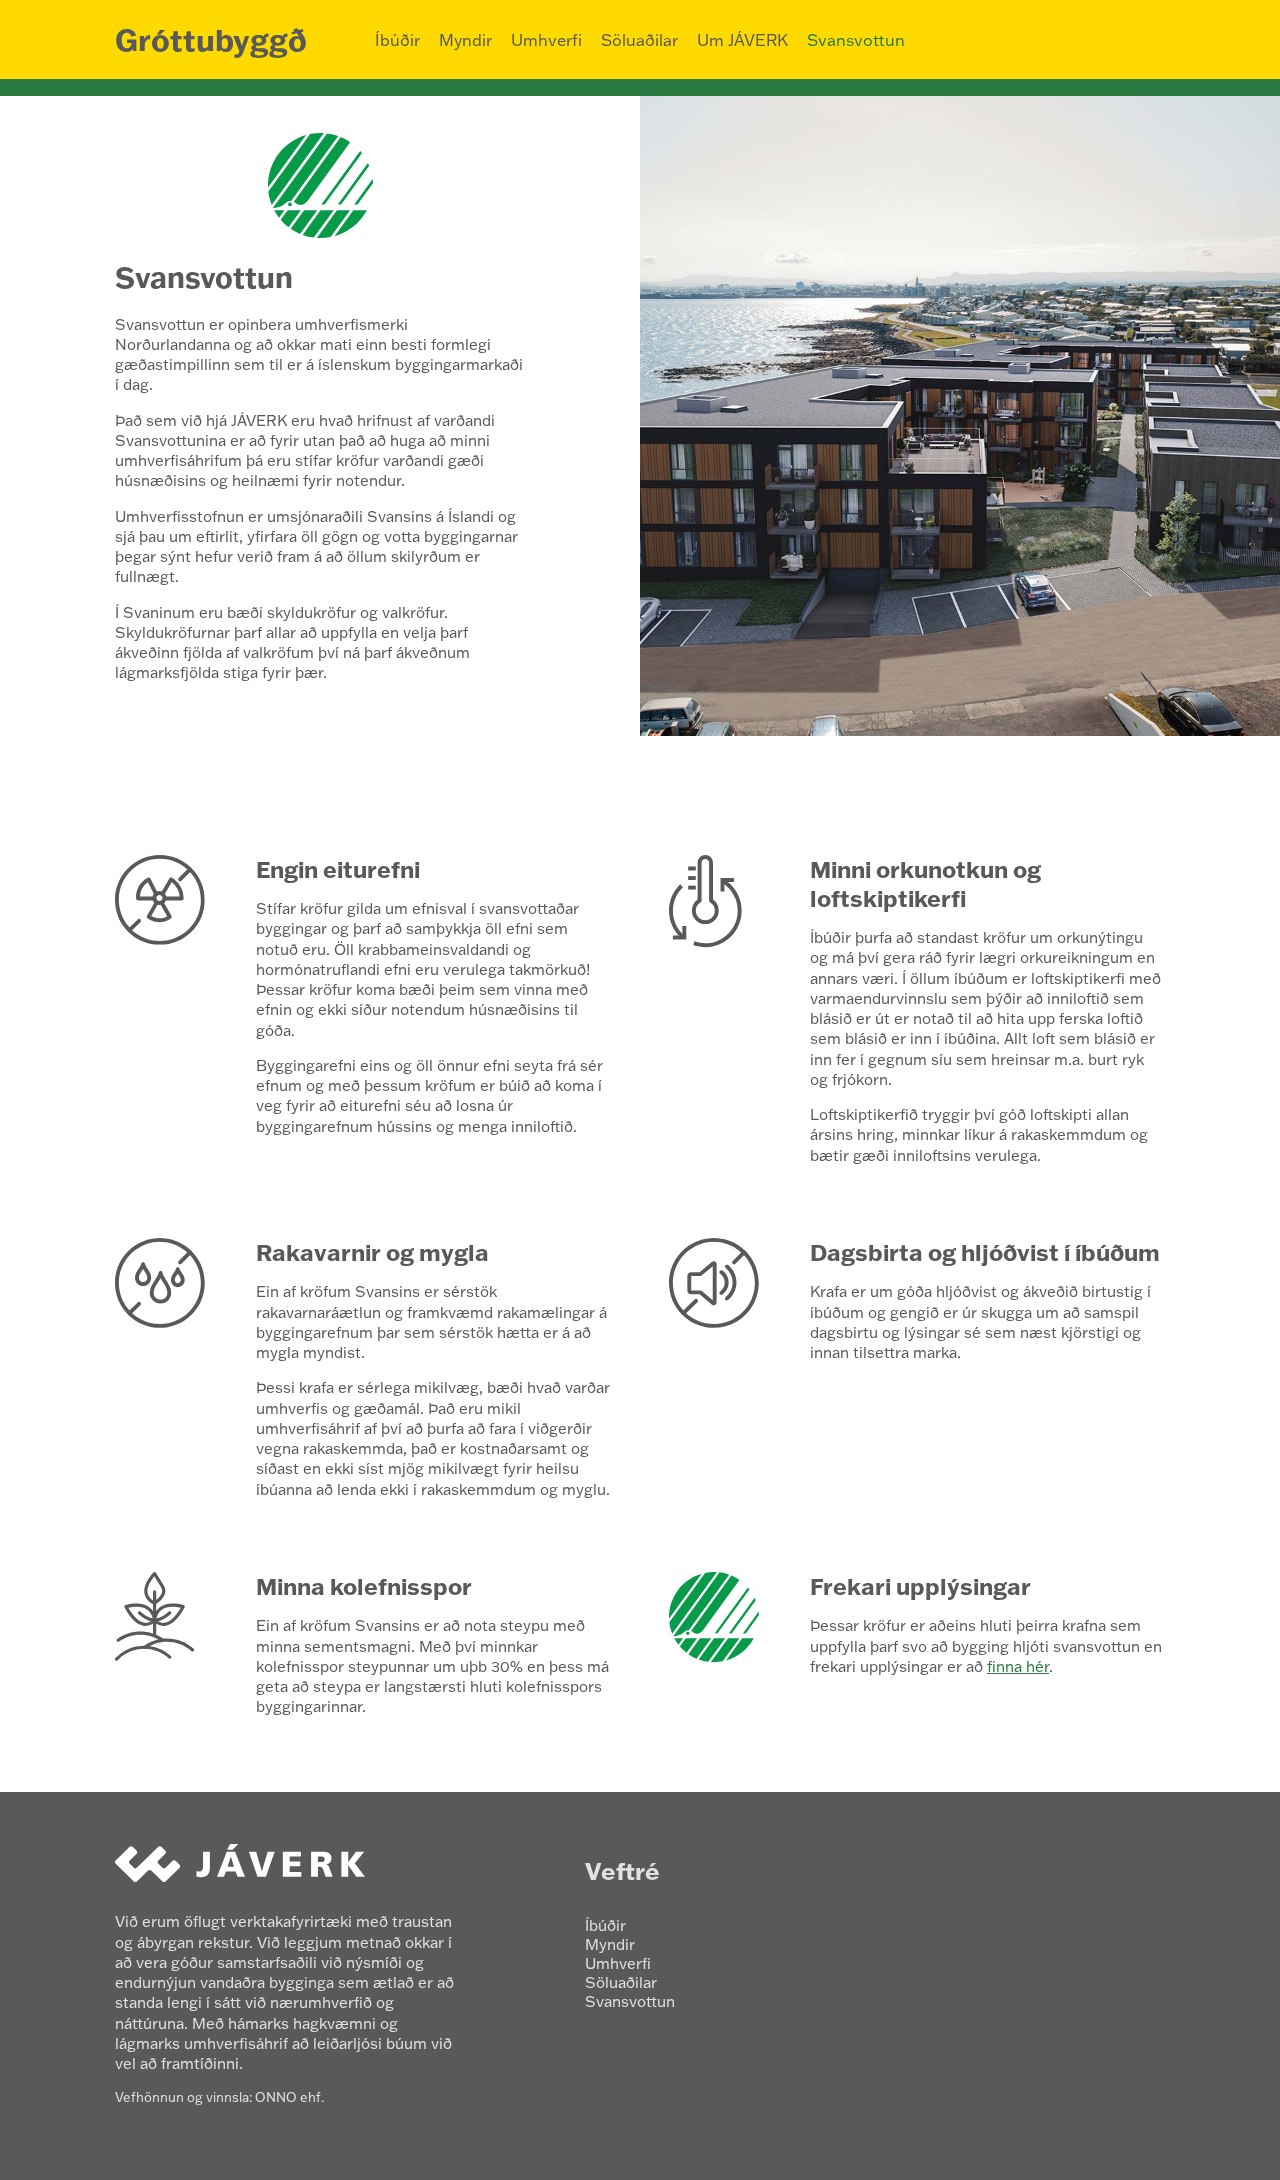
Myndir (465, 40)
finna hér (1018, 1666)
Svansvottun (856, 40)
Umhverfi (546, 40)
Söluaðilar (639, 40)
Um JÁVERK (742, 40)
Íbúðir (397, 40)
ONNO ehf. (289, 2097)
